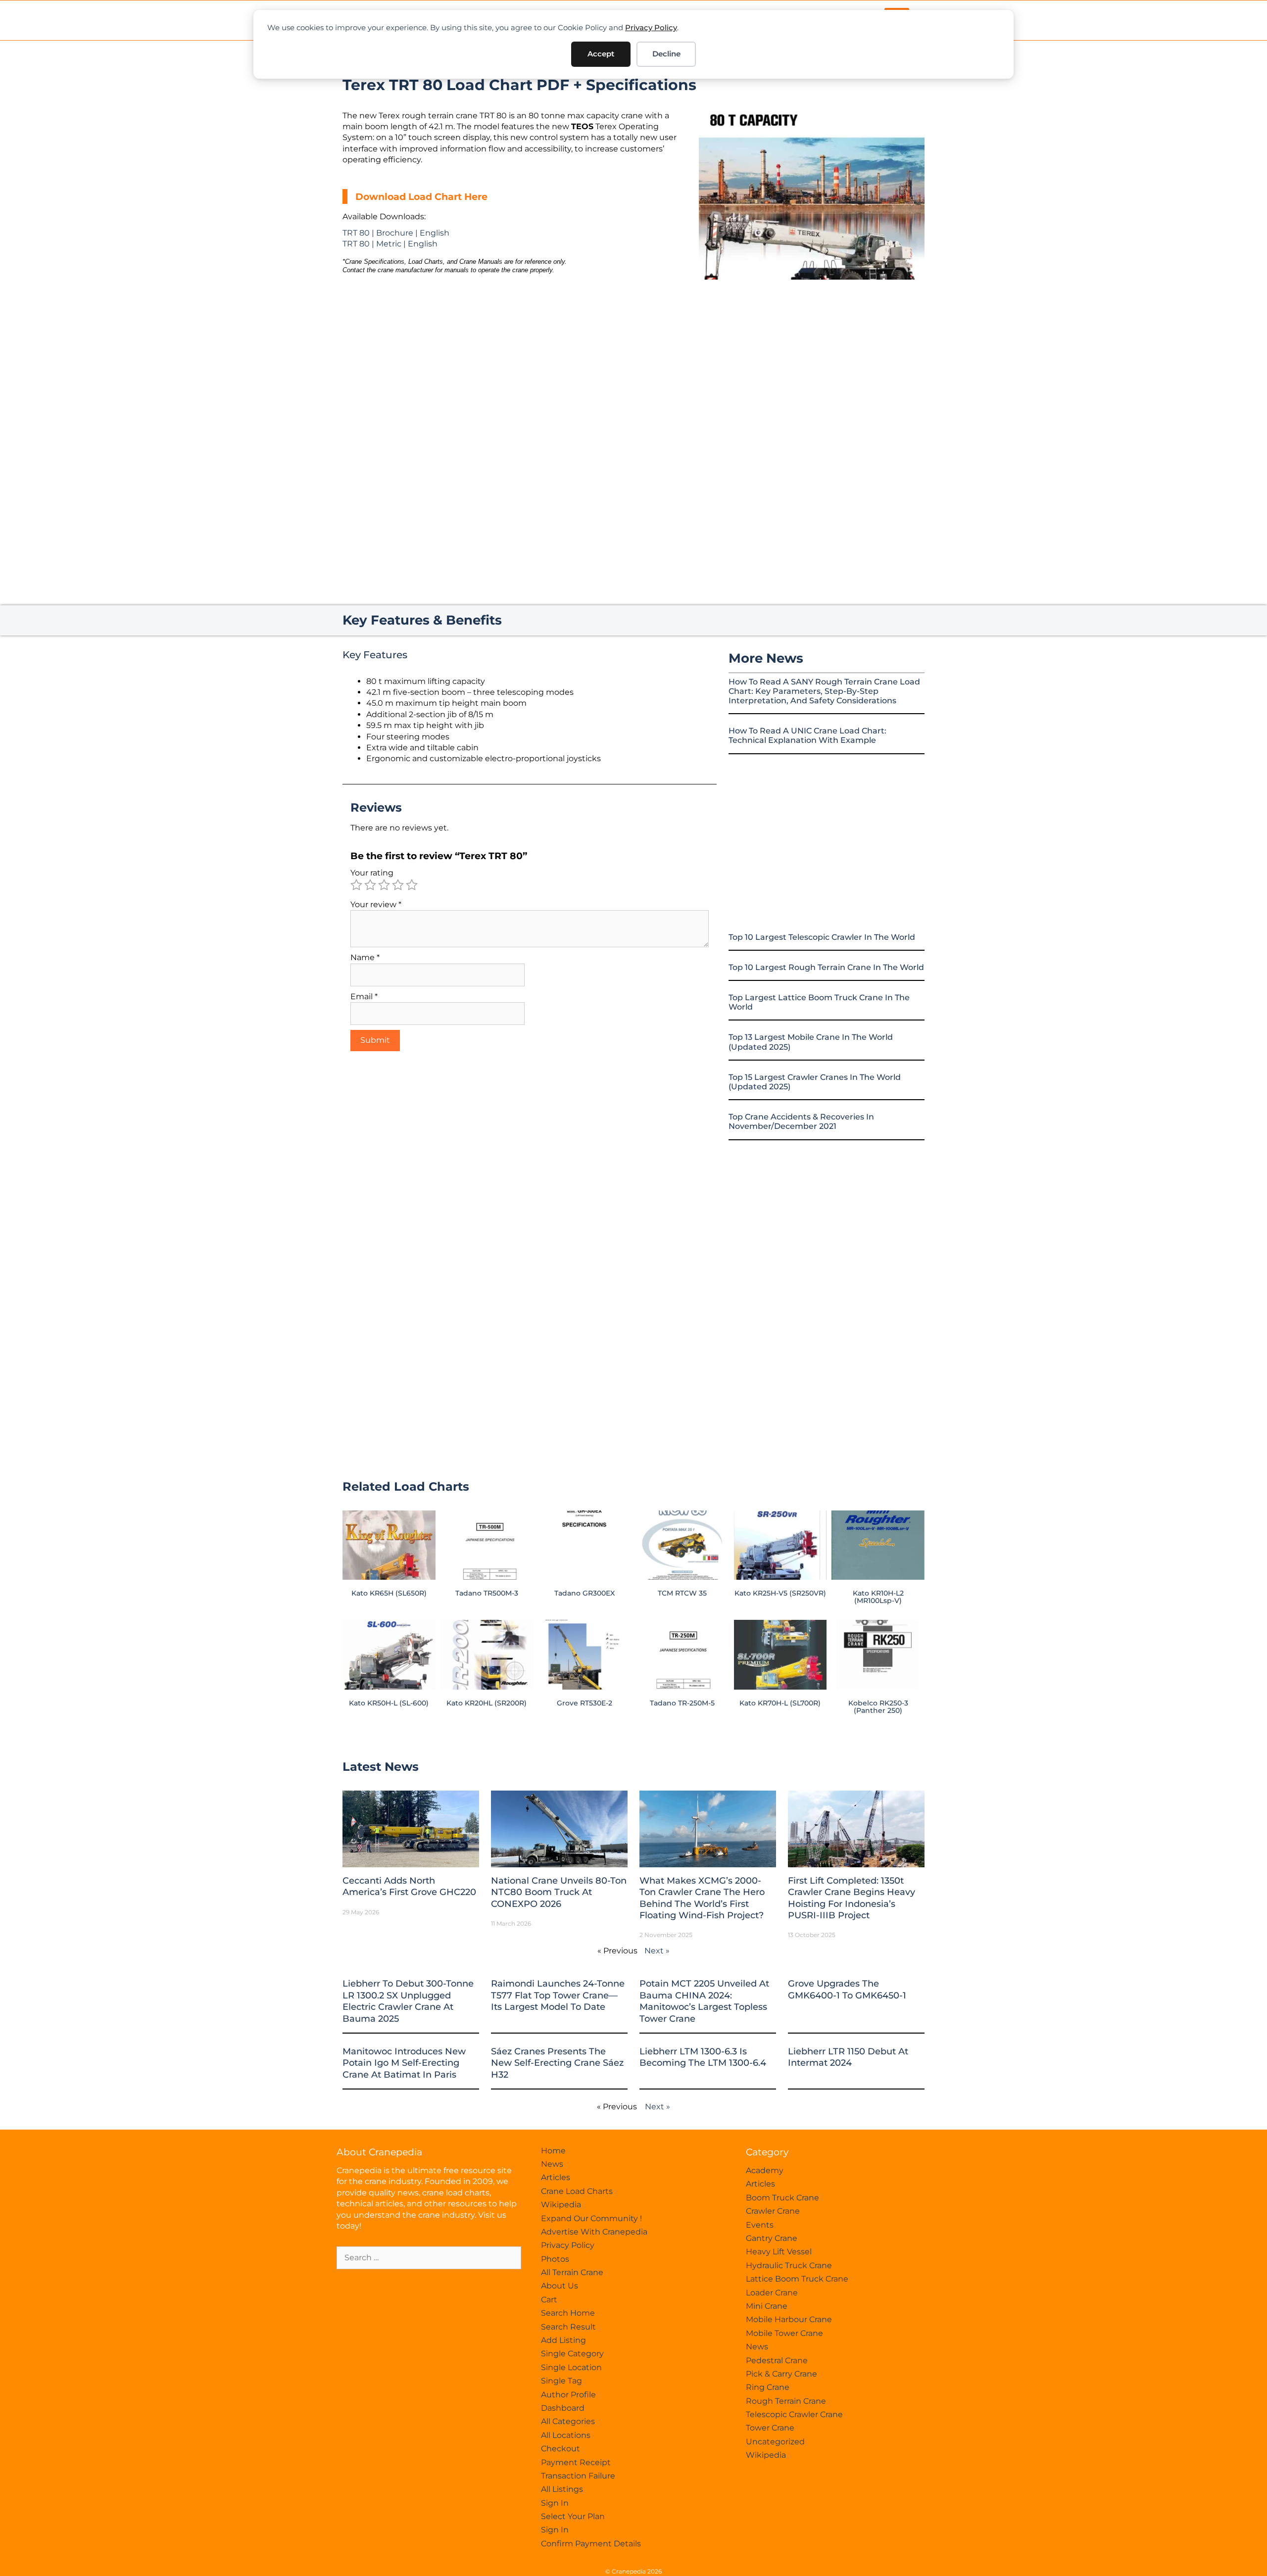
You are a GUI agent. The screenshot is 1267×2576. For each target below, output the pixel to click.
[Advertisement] (812, 363)
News (552, 2164)
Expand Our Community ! (591, 2218)
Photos (555, 2259)
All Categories (568, 2421)
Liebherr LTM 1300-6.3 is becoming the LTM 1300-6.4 (703, 2057)
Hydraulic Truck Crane (789, 2265)
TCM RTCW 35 (682, 1593)
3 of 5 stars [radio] (384, 885)
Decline (666, 54)
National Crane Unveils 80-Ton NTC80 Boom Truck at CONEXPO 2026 (559, 1892)
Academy (765, 2170)
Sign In (555, 2503)
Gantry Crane (772, 2238)
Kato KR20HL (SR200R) (487, 1703)
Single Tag (561, 2381)
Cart (549, 2300)
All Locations (566, 2435)
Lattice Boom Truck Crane (797, 2279)
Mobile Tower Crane (784, 2333)
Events (760, 2225)
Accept (601, 54)
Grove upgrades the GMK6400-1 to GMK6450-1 (847, 1989)
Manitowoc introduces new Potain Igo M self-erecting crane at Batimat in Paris (404, 2063)
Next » (657, 1951)
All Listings (562, 2489)
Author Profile (568, 2395)
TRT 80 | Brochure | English (396, 233)
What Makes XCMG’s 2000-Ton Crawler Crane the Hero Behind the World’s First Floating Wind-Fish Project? (702, 1898)
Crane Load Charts (577, 2191)
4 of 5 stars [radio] (398, 885)
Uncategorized (775, 2442)
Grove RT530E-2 (585, 1703)
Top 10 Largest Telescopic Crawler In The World (822, 937)
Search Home (568, 2313)
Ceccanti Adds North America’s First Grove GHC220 (409, 1886)
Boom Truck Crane (782, 2198)
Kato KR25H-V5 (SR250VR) (780, 1593)
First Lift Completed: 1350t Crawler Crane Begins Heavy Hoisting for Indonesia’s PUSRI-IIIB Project (852, 1898)
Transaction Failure (578, 2476)
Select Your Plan (573, 2516)
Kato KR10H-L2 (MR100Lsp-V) (878, 1597)
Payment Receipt (576, 2462)
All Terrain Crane (572, 2272)
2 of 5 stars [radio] (370, 885)
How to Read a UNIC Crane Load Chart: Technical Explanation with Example (807, 735)
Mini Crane (767, 2306)
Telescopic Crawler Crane (794, 2414)
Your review (376, 904)
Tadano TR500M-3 (487, 1593)
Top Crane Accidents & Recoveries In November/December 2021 (801, 1121)
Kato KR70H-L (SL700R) (780, 1703)
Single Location (571, 2367)
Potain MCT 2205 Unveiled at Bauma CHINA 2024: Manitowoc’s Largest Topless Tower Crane (704, 2001)
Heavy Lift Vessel (779, 2252)
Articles (556, 2177)
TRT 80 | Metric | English (390, 244)
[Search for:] (429, 2258)
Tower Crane (770, 2428)
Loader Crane (772, 2293)
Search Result (568, 2327)
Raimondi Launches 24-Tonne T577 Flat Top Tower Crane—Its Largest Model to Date (558, 1995)
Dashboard (563, 2408)
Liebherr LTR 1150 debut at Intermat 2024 (848, 2057)
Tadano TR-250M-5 (682, 1703)
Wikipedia (561, 2205)
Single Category (572, 2354)
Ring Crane (768, 2387)
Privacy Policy (651, 27)
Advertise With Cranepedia (594, 2232)
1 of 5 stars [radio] (356, 885)
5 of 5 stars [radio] (412, 885)
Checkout (560, 2449)
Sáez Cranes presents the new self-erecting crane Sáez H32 (557, 2063)
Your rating (372, 873)
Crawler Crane (773, 2211)
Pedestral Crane (777, 2360)
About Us (560, 2286)
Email (364, 996)
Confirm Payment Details (591, 2544)
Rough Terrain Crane (786, 2401)
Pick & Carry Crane (781, 2374)
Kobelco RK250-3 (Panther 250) (878, 1706)
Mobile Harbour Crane (789, 2319)
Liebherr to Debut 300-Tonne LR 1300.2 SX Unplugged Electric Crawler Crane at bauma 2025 (408, 2001)
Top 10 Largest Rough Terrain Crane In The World (826, 967)
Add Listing (563, 2340)
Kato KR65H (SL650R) (389, 1593)
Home (553, 2151)
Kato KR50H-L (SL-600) (389, 1703)
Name (365, 957)
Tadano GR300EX (585, 1593)
